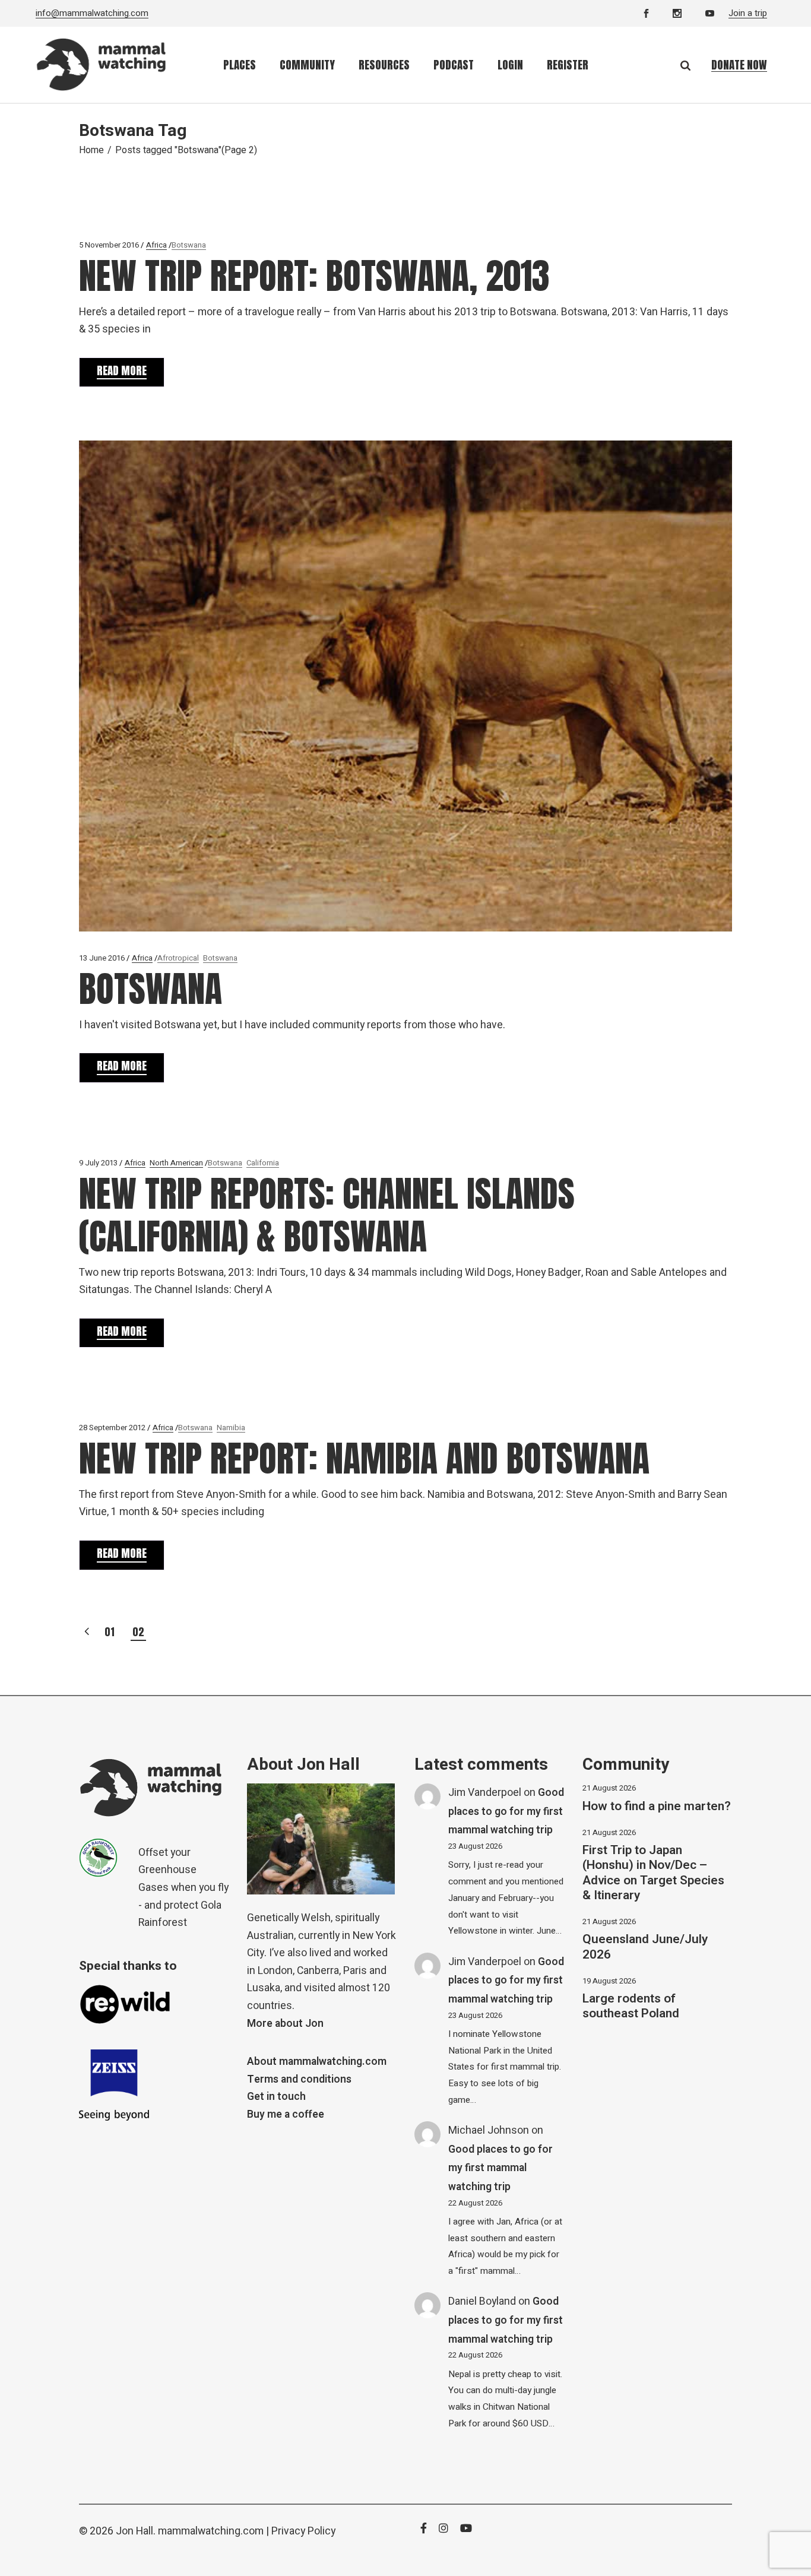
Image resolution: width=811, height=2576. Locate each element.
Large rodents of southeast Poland (631, 2006)
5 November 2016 (109, 245)
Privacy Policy (303, 2531)
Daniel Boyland (482, 2301)
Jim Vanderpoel (485, 1793)
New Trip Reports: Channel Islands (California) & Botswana (327, 1215)
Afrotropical (178, 958)
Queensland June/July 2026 (645, 1947)
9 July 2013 (98, 1163)
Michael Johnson (489, 2130)
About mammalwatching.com (317, 2062)
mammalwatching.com (211, 2531)
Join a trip (748, 13)
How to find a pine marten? (657, 1806)
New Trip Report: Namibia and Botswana (364, 1458)
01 (110, 1632)
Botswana (189, 245)
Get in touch (276, 2097)
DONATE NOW (739, 65)
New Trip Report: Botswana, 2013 (314, 276)
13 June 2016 (102, 958)
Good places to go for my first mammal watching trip (506, 1811)
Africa (156, 245)
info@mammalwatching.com (92, 13)
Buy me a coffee (286, 2114)
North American (176, 1163)
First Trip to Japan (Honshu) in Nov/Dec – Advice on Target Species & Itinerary (653, 1873)
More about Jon (285, 2024)
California (263, 1163)
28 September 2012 (112, 1428)
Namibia (231, 1428)
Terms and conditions (299, 2079)
